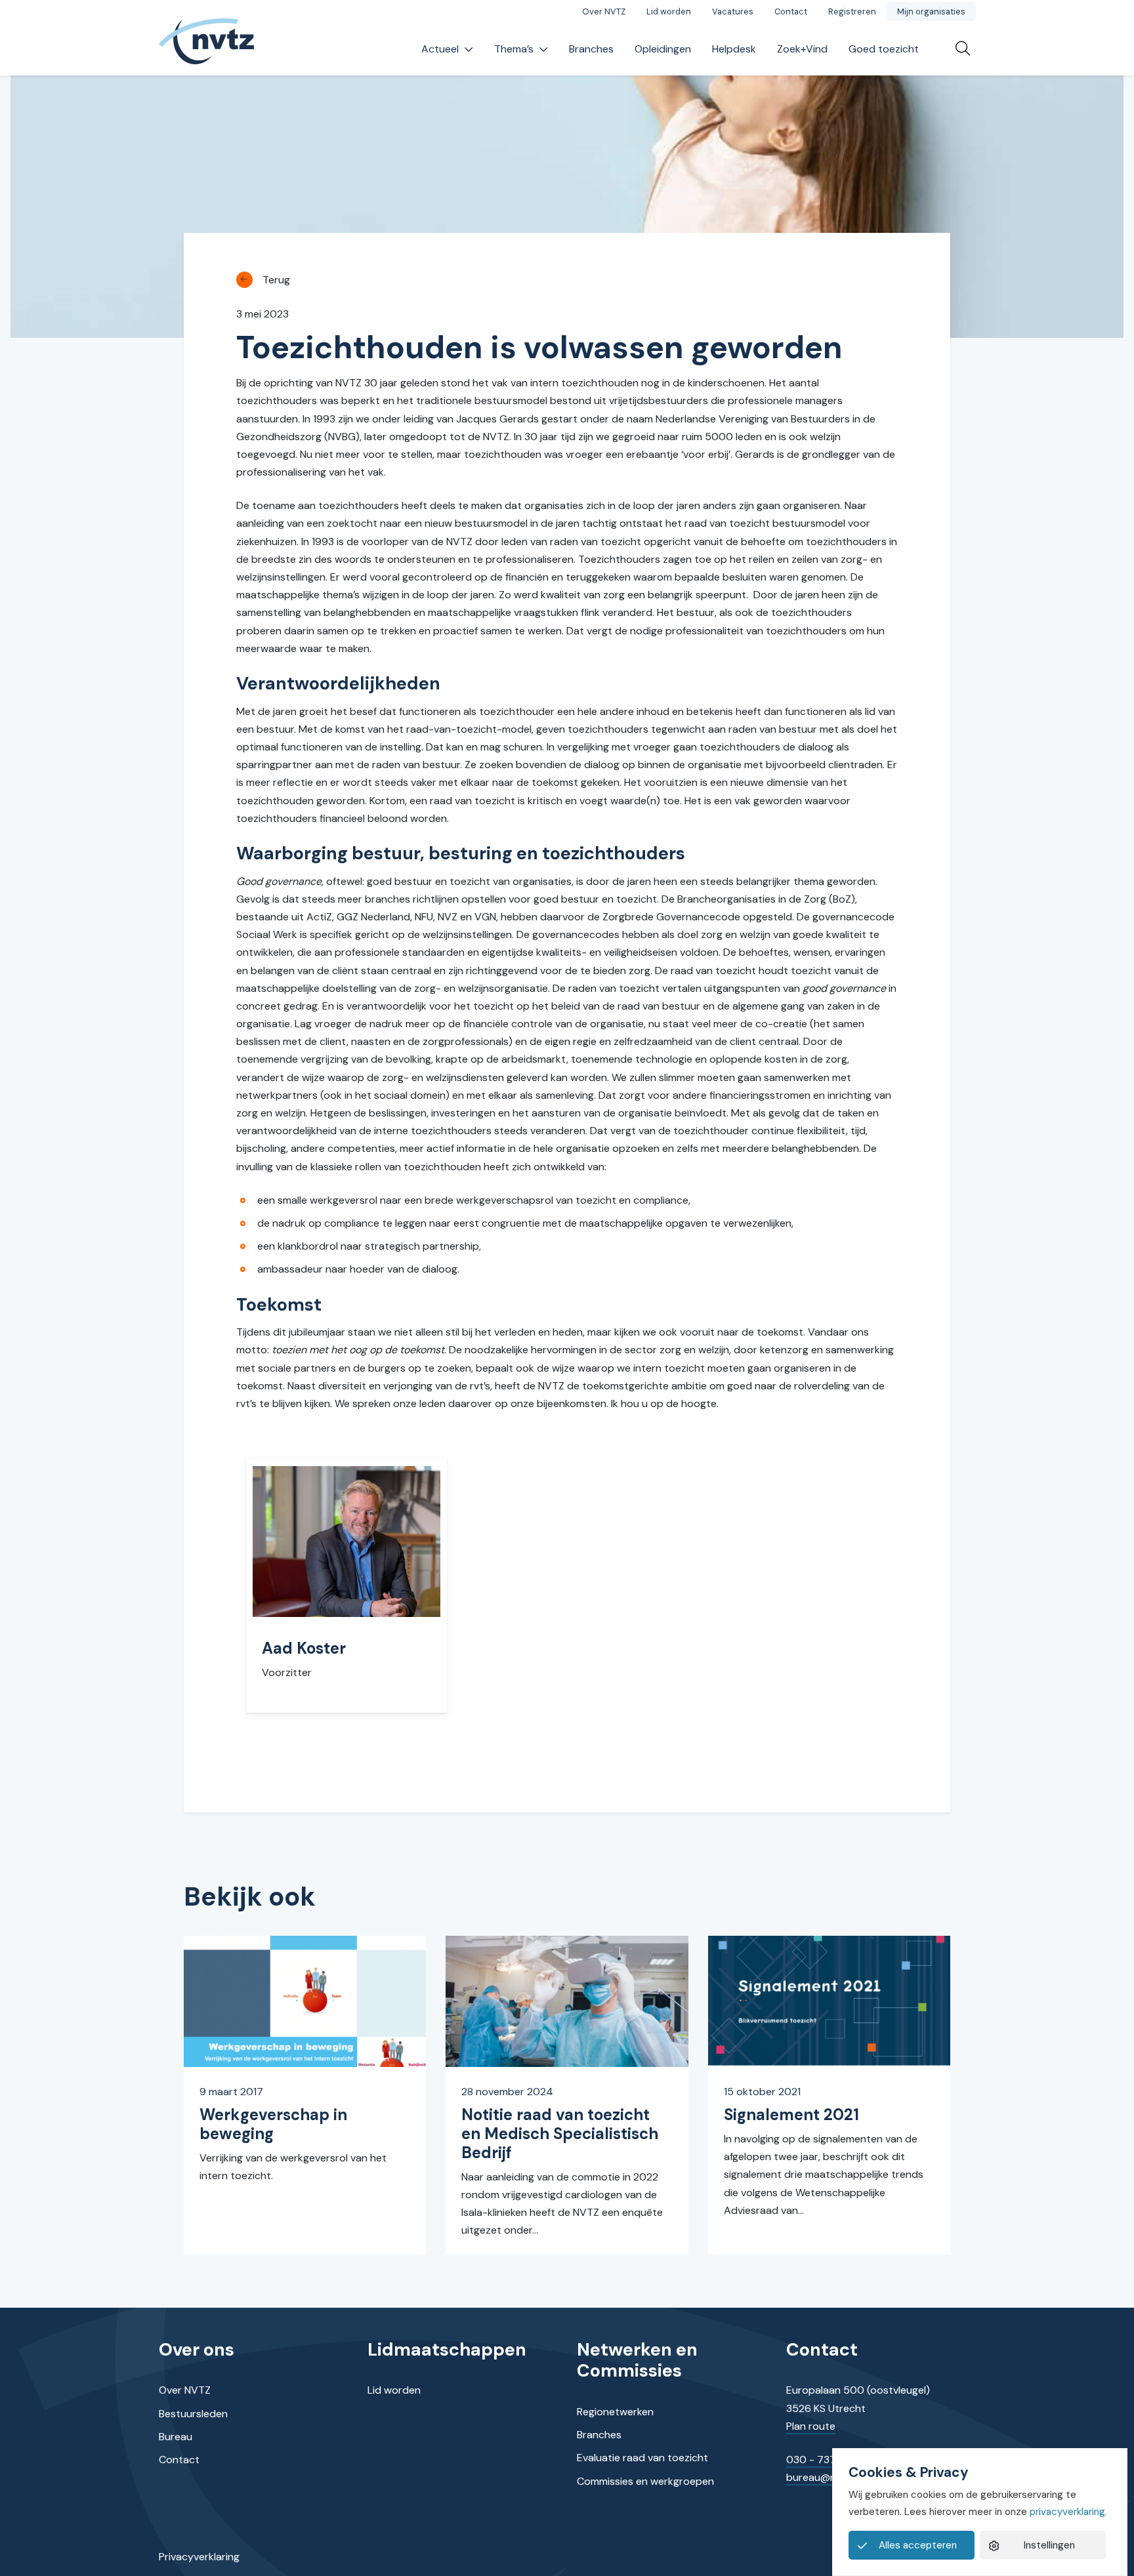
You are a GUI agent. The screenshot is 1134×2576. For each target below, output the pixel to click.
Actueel (440, 49)
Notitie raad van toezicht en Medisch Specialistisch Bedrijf (560, 2134)
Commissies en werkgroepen (645, 2481)
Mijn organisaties (931, 11)
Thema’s (514, 49)
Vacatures (733, 11)
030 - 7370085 (825, 2460)
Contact (791, 11)
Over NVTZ (604, 11)
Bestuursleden (193, 2414)
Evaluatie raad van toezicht (642, 2458)
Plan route (811, 2426)
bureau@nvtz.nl (824, 2477)
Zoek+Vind (802, 49)
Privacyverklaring (199, 2557)
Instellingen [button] (1049, 2545)
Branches (591, 49)
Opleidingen (663, 49)
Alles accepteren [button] (918, 2545)
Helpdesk (734, 49)
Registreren (852, 11)
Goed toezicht (884, 49)
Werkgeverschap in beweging (273, 2124)
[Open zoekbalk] (958, 49)
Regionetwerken (615, 2412)
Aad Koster (304, 1648)
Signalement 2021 (791, 2115)
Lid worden (669, 11)
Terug (276, 280)
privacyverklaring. (1068, 2512)
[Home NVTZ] (207, 50)
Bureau (176, 2437)
